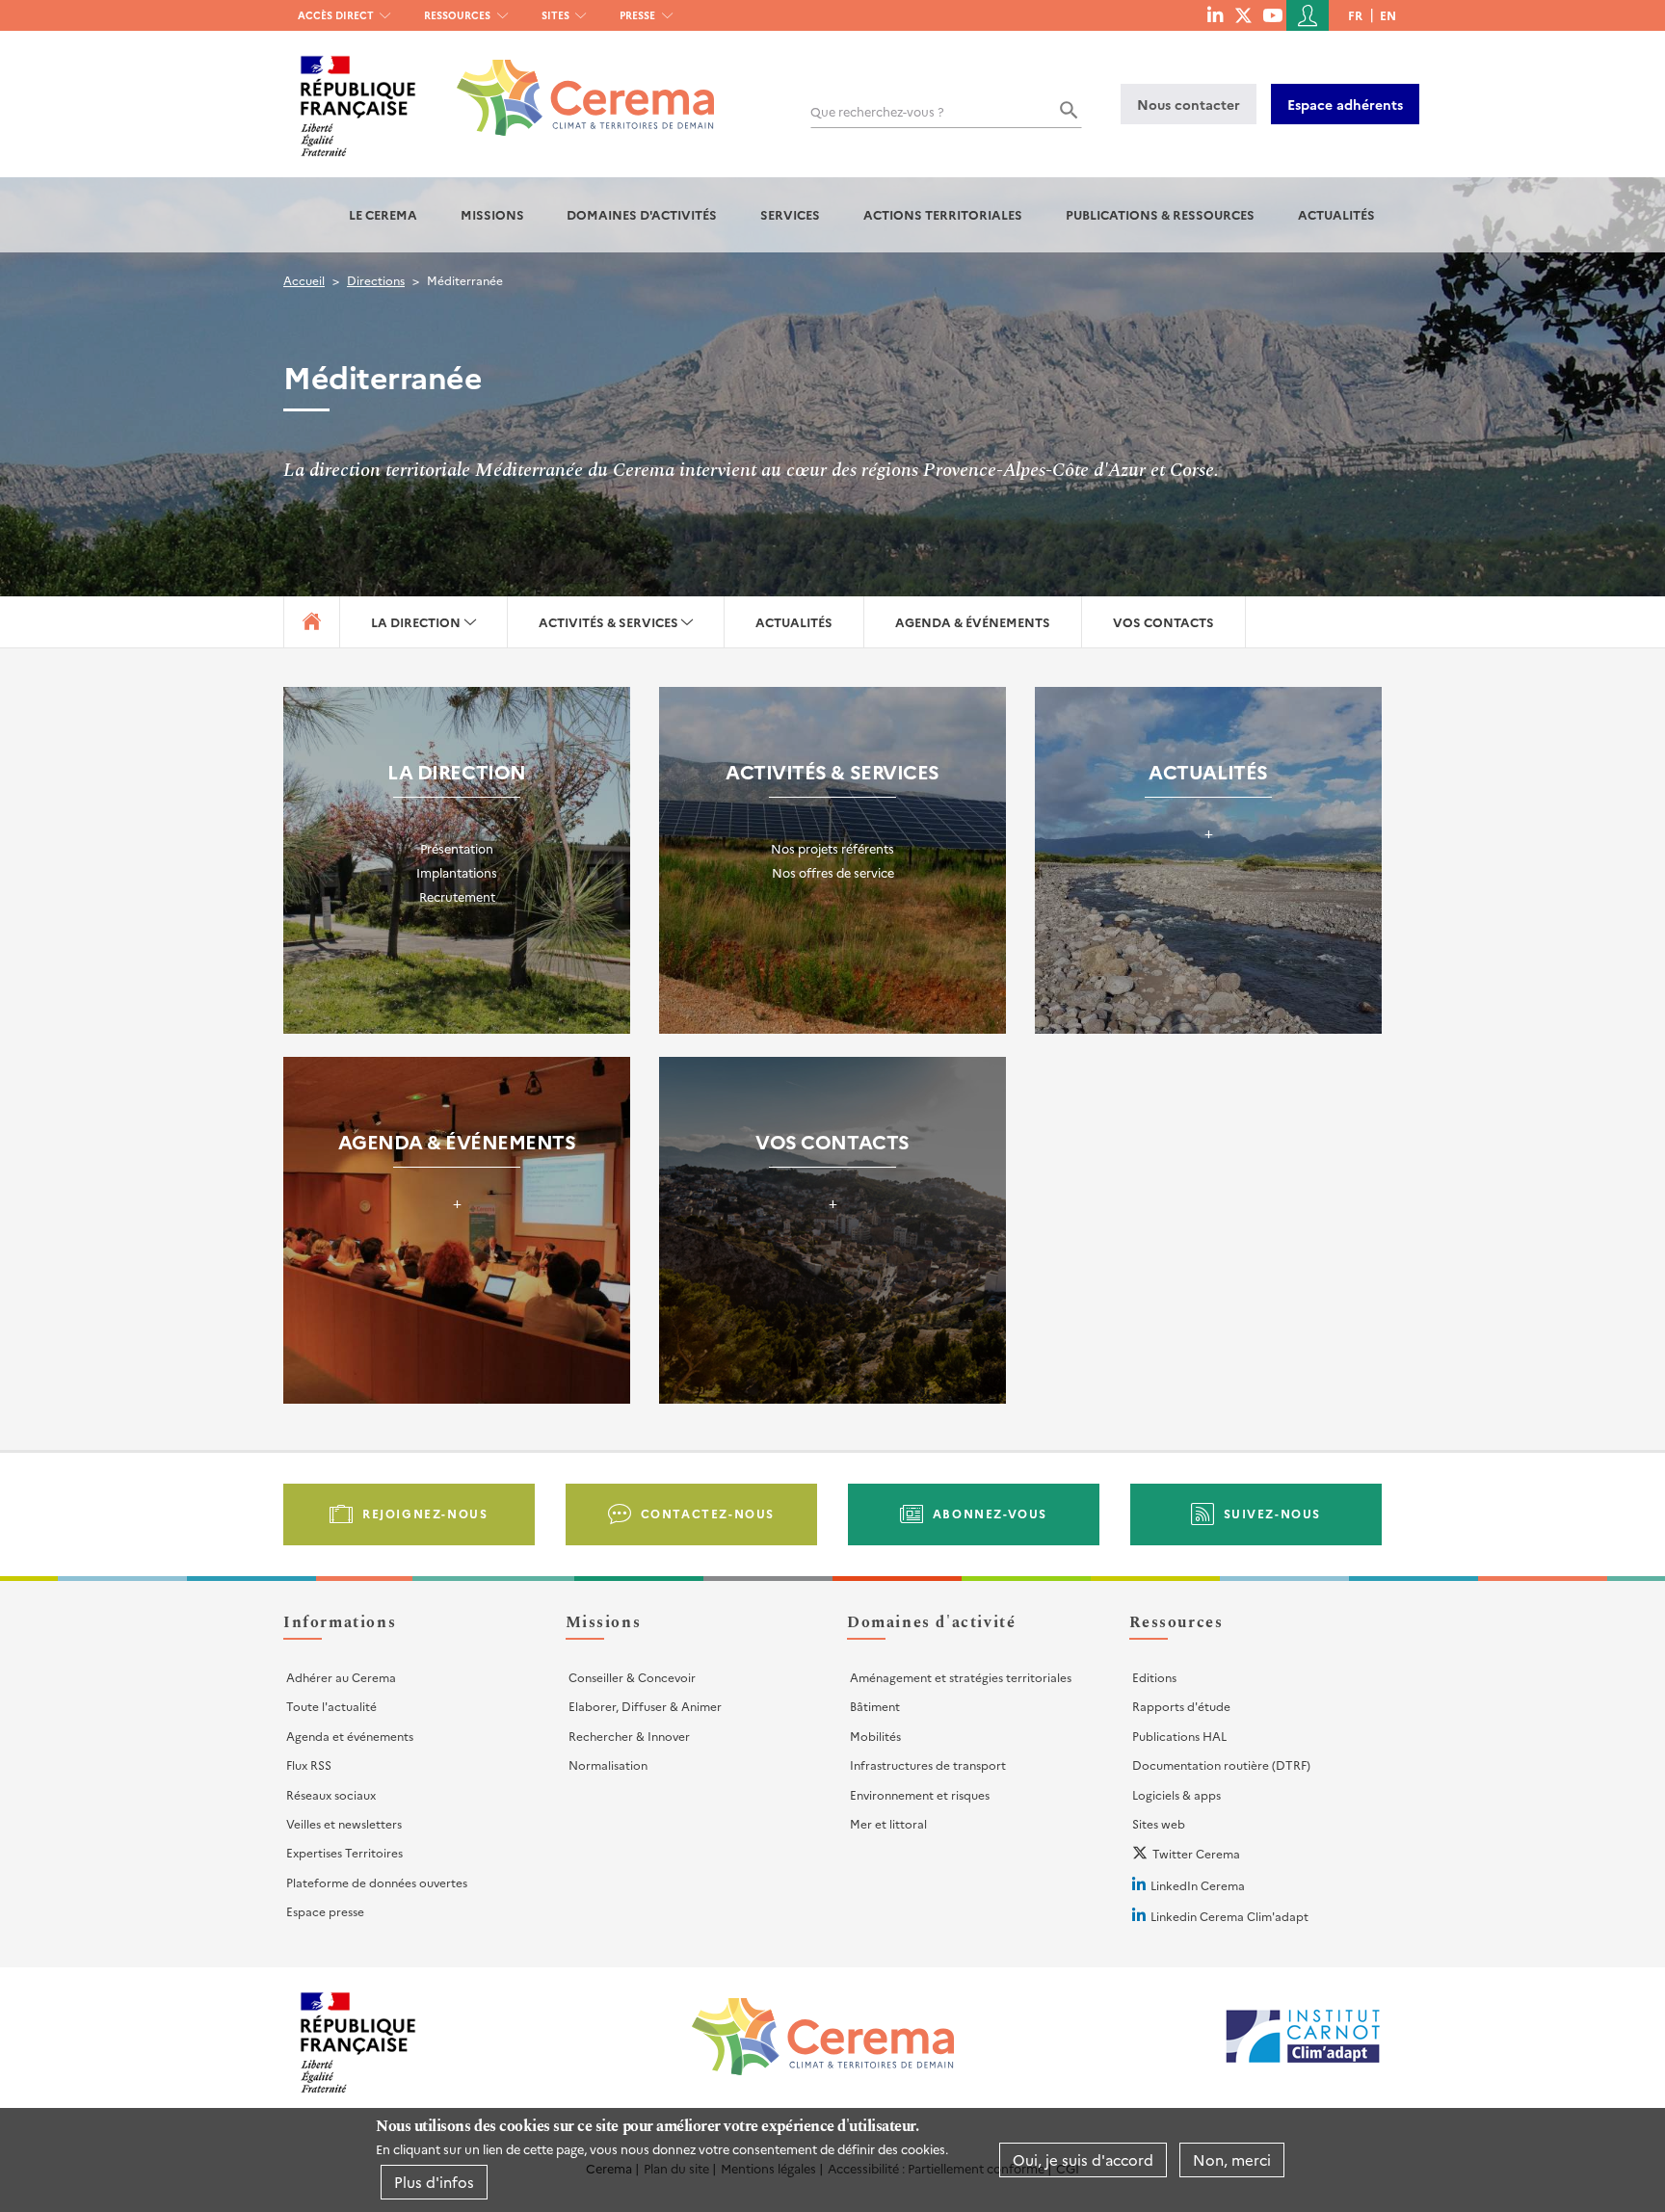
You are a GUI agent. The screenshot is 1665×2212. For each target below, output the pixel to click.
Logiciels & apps (1176, 1794)
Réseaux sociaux (331, 1794)
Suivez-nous (1273, 1513)
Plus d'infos (434, 2182)
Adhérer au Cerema (341, 1677)
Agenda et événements (350, 1736)
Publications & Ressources (1160, 214)
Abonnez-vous (990, 1513)
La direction (416, 622)
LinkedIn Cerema (1198, 1885)
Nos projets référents (832, 848)
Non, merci (1232, 2159)
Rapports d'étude (1181, 1706)
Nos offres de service (833, 872)
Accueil (304, 280)
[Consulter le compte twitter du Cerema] (1243, 14)
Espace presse (325, 1911)
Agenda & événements (973, 622)
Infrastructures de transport (928, 1764)
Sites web (1159, 1823)
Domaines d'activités (642, 214)
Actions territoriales (943, 214)
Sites (555, 15)
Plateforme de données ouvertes (377, 1882)
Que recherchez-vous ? (877, 111)
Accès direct (336, 15)
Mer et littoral (888, 1823)
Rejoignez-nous (425, 1513)
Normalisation (608, 1764)
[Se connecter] (1308, 15)
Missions (492, 214)
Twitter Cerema (1196, 1853)
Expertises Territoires (344, 1852)
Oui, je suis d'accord (1083, 2159)
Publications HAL (1179, 1736)
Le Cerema (383, 214)
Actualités (1336, 214)
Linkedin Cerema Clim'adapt (1229, 1916)
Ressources (457, 15)
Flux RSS (309, 1764)
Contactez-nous (708, 1513)
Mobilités (875, 1736)
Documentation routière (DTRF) (1221, 1764)
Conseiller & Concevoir (632, 1677)
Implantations (457, 872)
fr (1355, 15)
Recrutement (457, 896)
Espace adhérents (1345, 104)
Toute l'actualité (331, 1706)
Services (790, 214)
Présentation (457, 848)
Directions (376, 280)
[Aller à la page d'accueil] (574, 83)
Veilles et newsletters (344, 1823)
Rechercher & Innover (629, 1736)
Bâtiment (875, 1706)
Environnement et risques (920, 1794)
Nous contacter (1189, 104)
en (1388, 15)
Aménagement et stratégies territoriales (961, 1677)
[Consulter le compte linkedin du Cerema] (1215, 14)
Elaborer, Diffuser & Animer (645, 1706)
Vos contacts (1163, 622)
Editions (1154, 1677)
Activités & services (608, 622)
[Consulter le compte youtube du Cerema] (1272, 14)
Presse (637, 15)
